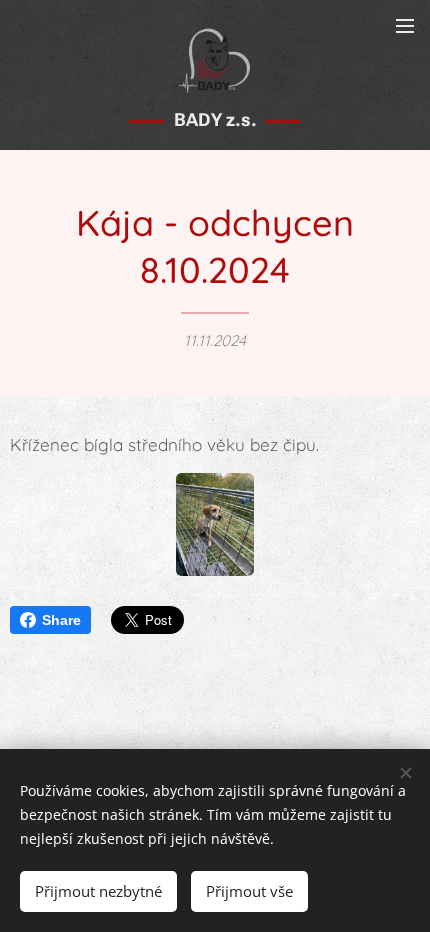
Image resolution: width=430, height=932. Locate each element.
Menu (405, 25)
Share (61, 620)
